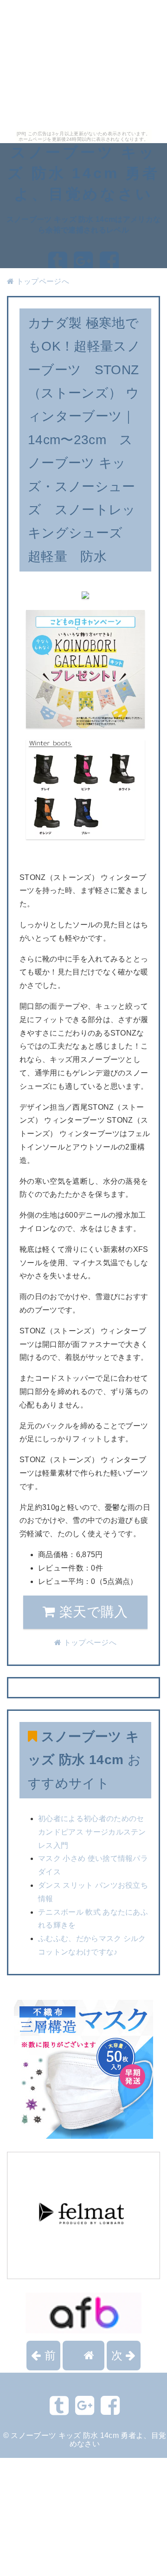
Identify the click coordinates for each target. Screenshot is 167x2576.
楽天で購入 (92, 1612)
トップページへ (42, 281)
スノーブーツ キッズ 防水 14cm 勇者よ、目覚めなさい (83, 173)
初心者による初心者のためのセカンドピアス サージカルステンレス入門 (92, 1832)
